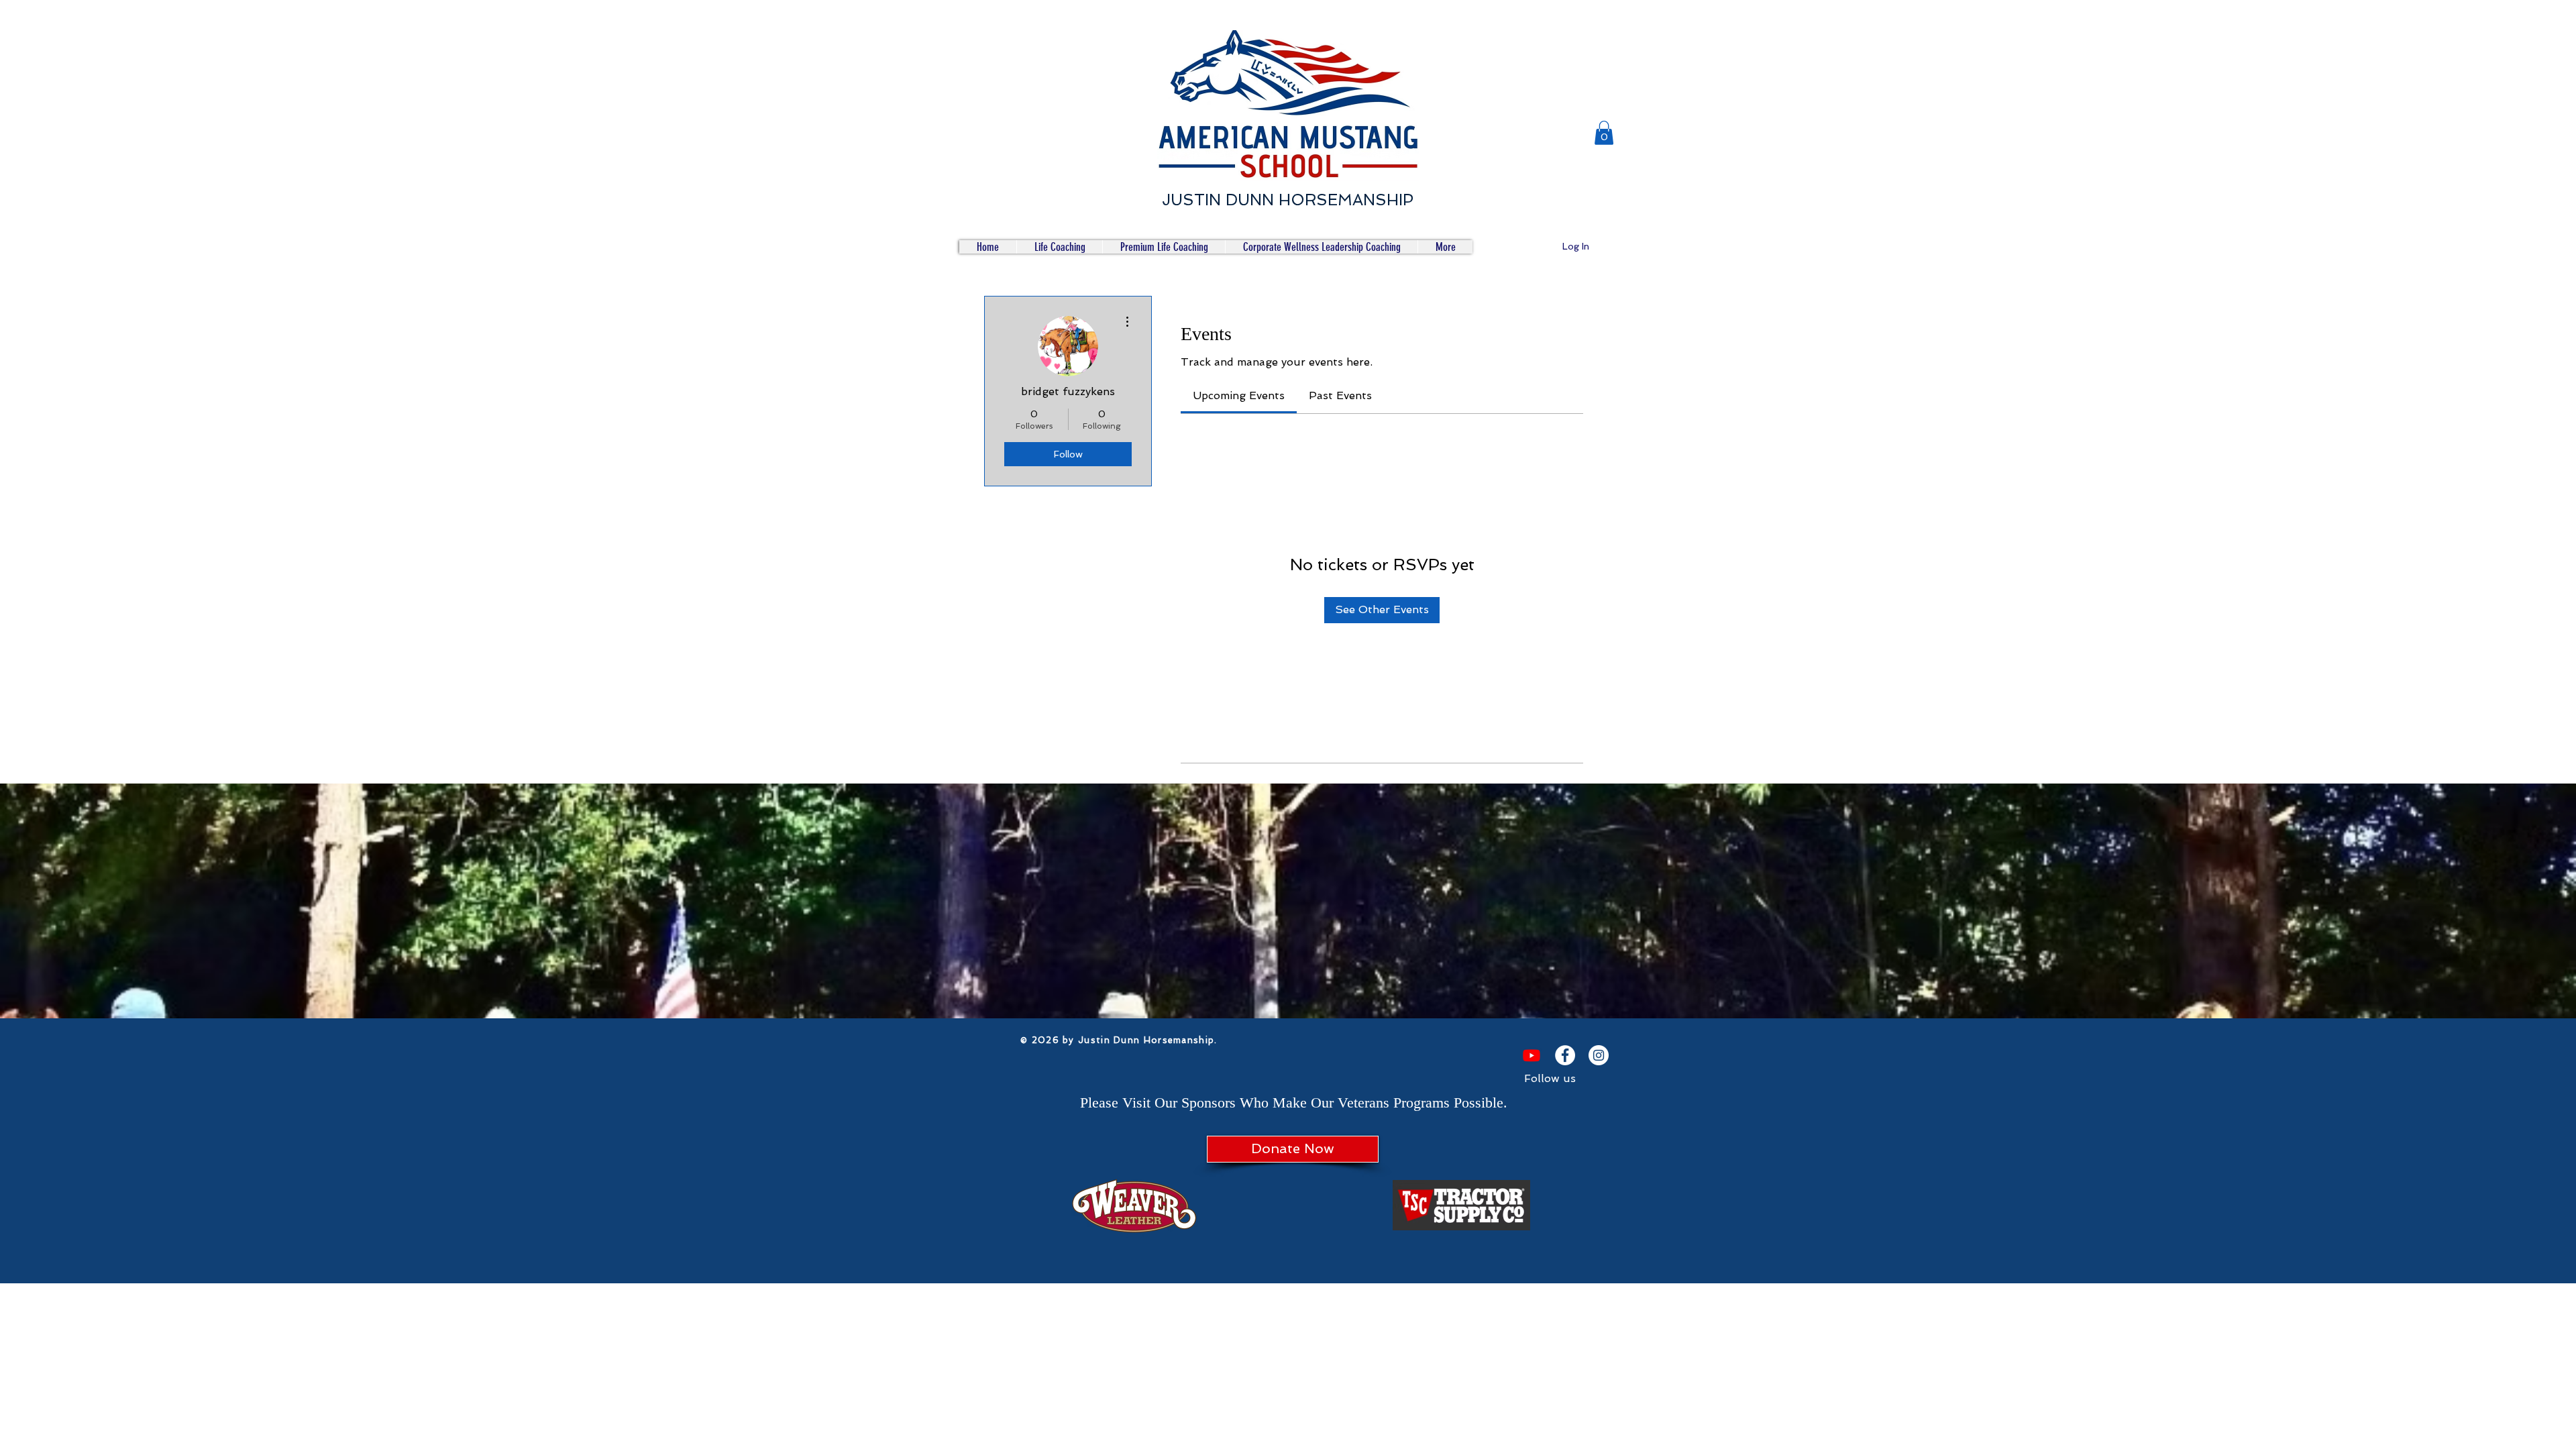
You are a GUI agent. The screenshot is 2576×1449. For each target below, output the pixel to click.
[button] (1604, 133)
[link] (1239, 395)
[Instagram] (1599, 1055)
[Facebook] (1565, 1055)
